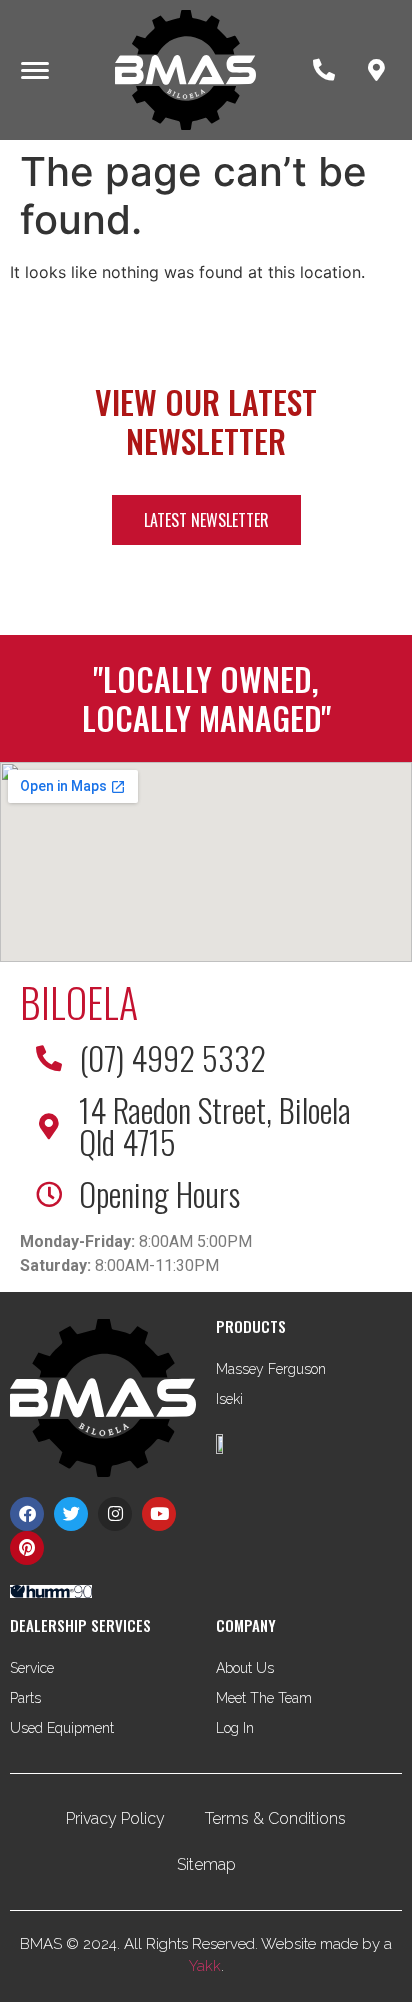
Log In (235, 1728)
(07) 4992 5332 (172, 1057)
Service (32, 1668)
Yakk (205, 1966)
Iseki (229, 1399)
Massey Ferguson (271, 1369)
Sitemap (206, 1864)
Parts (25, 1698)
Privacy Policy (115, 1818)
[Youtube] (159, 1514)
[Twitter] (71, 1514)
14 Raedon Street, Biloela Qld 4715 (215, 1125)
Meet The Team (264, 1698)
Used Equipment (62, 1728)
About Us (245, 1668)
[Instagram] (115, 1514)
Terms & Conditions (275, 1818)
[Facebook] (27, 1514)
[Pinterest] (27, 1548)
